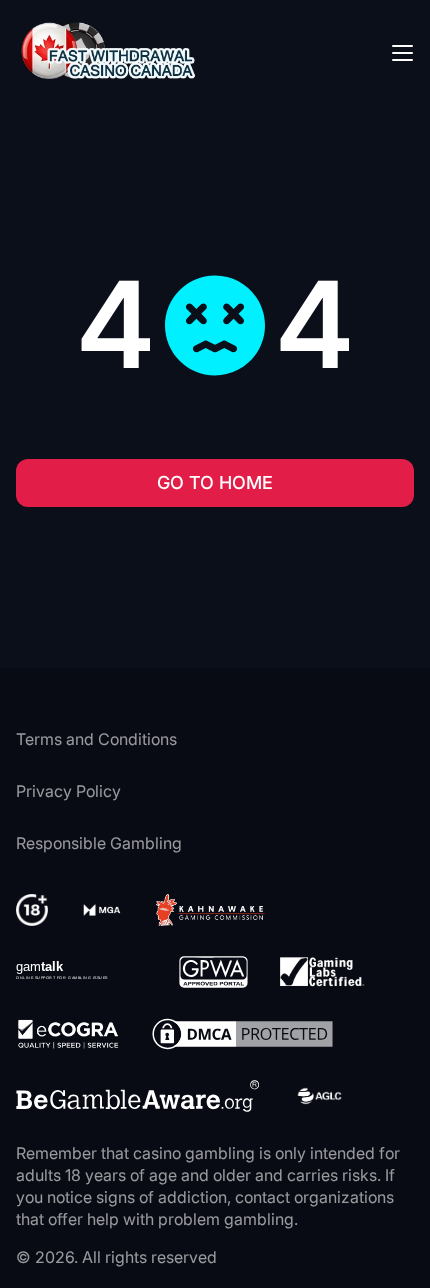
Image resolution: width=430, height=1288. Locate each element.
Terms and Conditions (96, 739)
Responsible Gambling (99, 843)
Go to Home (215, 482)
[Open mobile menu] (402, 52)
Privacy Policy (68, 791)
